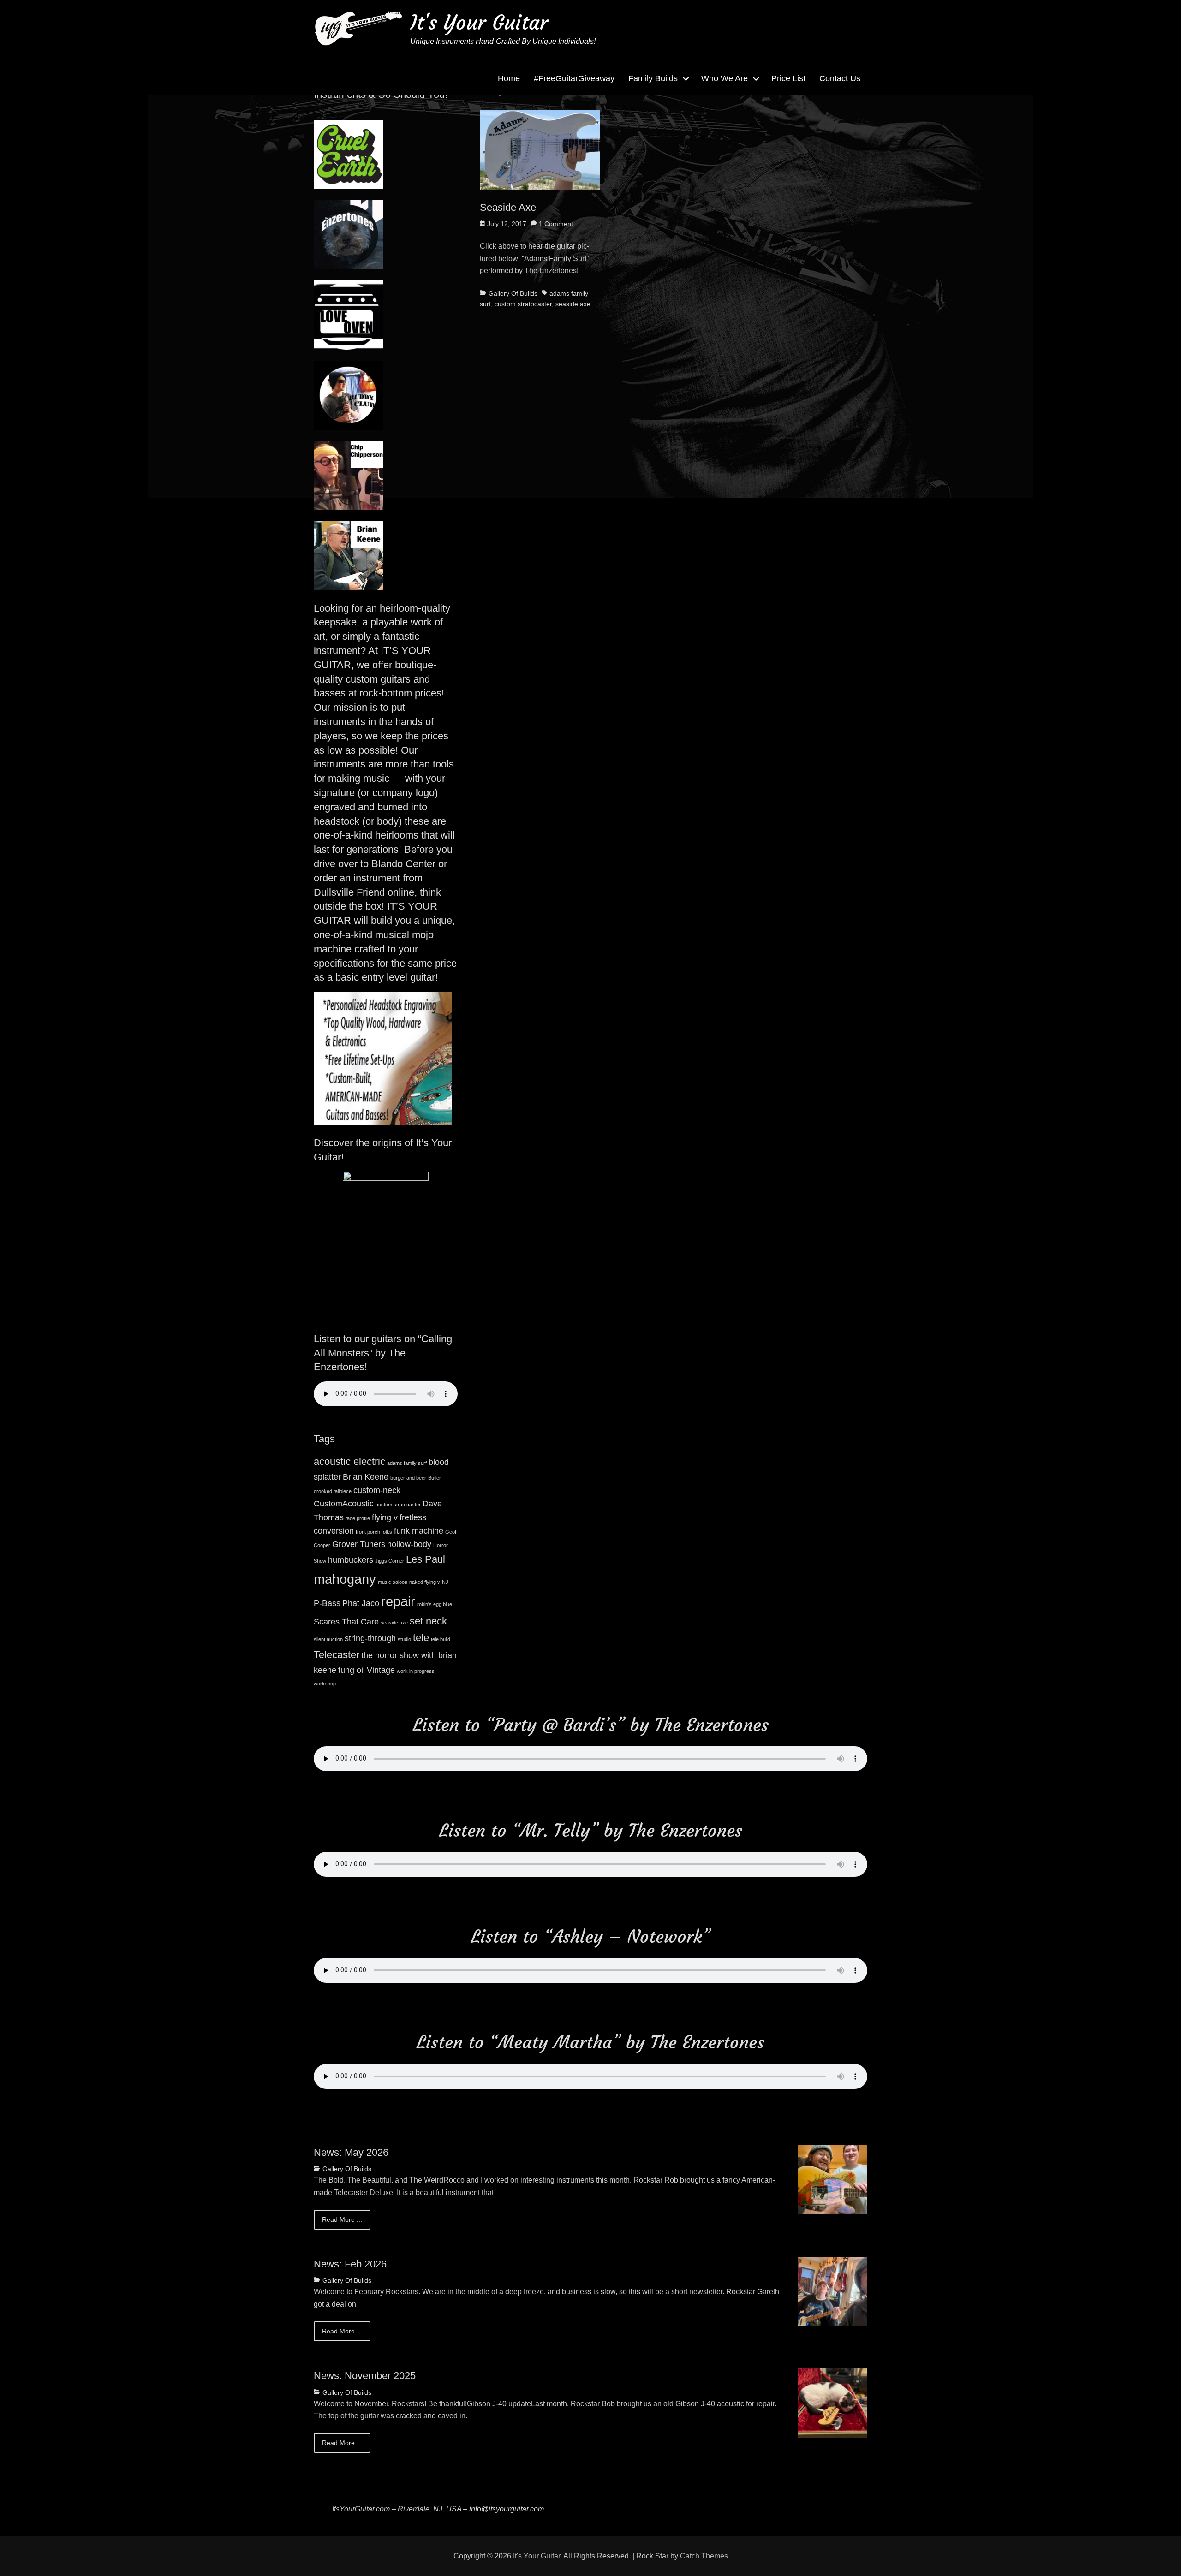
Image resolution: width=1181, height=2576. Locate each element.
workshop (325, 1684)
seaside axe (573, 304)
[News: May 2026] (833, 2179)
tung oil (352, 1670)
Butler (435, 1478)
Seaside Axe (508, 207)
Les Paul (426, 1559)
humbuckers (351, 1560)
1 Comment (556, 224)
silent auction (328, 1639)
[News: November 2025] (833, 2402)
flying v (385, 1517)
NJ (445, 1582)
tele (421, 1638)
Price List (788, 78)
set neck (428, 1621)
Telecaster (337, 1655)
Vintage (381, 1670)
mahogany (345, 1579)
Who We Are (725, 78)
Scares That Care (346, 1622)
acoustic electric (349, 1461)
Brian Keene (366, 1477)
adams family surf (407, 1463)
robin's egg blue (435, 1604)
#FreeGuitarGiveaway (574, 78)
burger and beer (408, 1478)
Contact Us (840, 78)
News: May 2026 (351, 2152)
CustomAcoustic (344, 1504)
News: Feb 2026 (350, 2264)
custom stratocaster (523, 304)
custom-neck (377, 1490)
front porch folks (374, 1532)
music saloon (393, 1582)
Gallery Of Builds (513, 293)
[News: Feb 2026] (833, 2291)
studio (404, 1639)
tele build (441, 1639)
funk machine (419, 1531)
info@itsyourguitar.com (507, 2509)
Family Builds (653, 78)
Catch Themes (704, 2556)
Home (509, 78)
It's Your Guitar (479, 22)
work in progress (416, 1671)
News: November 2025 (365, 2376)
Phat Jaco (361, 1603)
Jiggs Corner (390, 1561)
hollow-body (409, 1544)
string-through (370, 1638)
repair (398, 1601)
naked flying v (425, 1582)
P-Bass (327, 1603)
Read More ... (342, 2219)
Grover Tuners (359, 1544)
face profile (358, 1518)
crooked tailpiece (333, 1491)
